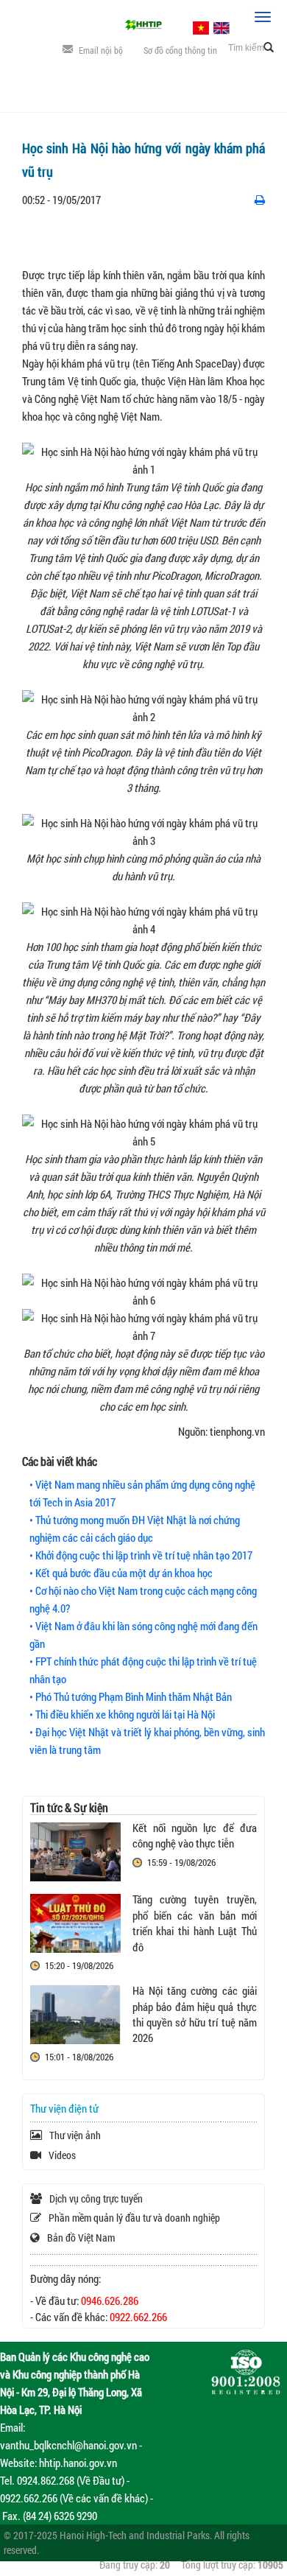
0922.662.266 (138, 2317)
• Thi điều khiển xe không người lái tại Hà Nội (122, 1714)
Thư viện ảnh (75, 2135)
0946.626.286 (110, 2300)
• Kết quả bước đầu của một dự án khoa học (121, 1573)
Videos (62, 2155)
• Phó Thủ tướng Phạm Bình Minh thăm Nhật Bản (131, 1696)
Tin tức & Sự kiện (69, 1807)
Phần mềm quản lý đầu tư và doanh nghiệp (134, 2218)
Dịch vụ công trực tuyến (96, 2198)
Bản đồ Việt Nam (81, 2238)
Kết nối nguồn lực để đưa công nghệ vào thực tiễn (195, 1835)
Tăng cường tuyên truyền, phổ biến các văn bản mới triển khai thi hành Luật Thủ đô (195, 1923)
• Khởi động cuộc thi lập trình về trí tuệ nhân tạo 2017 (141, 1555)
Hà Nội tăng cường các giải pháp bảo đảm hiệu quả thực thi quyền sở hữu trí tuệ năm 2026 (195, 2014)
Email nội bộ (101, 50)
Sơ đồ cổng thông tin (180, 50)
